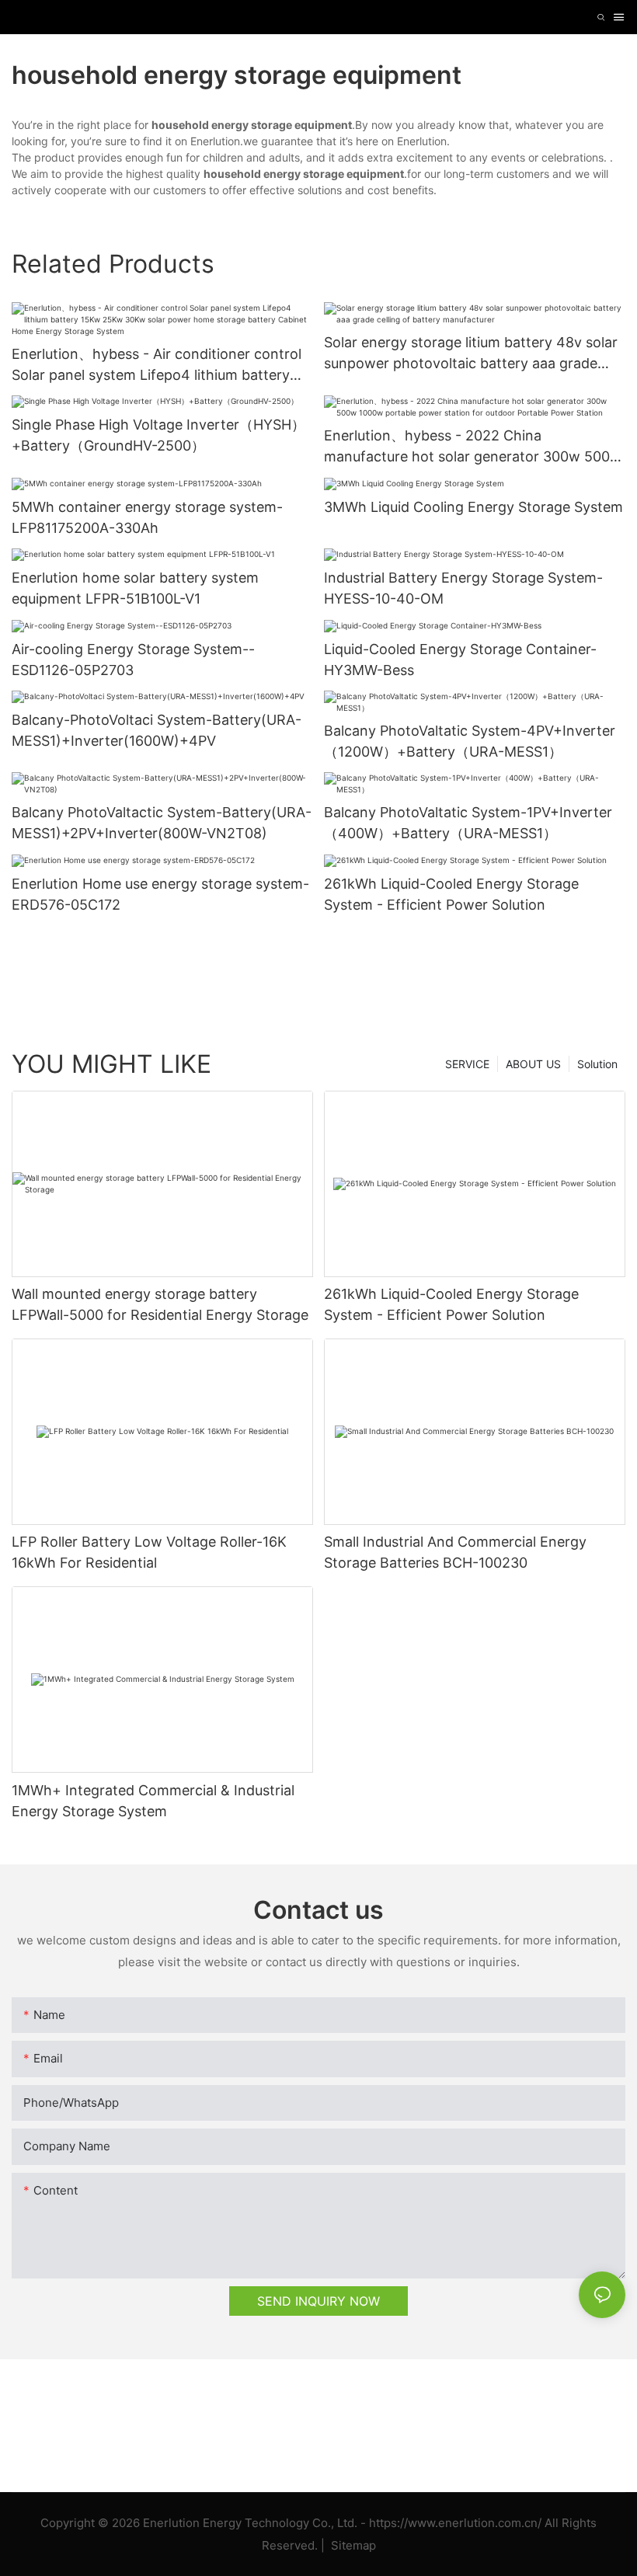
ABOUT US (533, 1064)
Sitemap (352, 2545)
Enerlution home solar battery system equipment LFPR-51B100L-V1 (135, 588)
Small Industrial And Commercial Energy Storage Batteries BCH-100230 (455, 1552)
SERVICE (467, 1064)
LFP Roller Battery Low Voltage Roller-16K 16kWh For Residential (149, 1552)
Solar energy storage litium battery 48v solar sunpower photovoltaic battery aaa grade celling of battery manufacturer (471, 354)
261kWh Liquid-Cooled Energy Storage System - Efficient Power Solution (451, 894)
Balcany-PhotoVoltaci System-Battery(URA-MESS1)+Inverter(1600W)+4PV (157, 730)
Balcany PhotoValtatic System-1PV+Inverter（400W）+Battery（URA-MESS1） (468, 823)
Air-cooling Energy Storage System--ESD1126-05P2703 (133, 660)
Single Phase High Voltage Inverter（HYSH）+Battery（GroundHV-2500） (158, 435)
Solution (597, 1064)
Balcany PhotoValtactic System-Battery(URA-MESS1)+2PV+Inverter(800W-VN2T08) (162, 823)
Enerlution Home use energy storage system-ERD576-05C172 (160, 894)
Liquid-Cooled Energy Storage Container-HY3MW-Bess (460, 660)
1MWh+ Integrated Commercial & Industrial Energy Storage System (153, 1801)
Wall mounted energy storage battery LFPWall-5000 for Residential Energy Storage (160, 1304)
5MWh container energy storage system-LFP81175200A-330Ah (147, 517)
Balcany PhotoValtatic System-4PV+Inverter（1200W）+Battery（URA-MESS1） (470, 741)
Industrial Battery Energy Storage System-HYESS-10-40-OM (463, 588)
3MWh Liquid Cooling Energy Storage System (473, 507)
